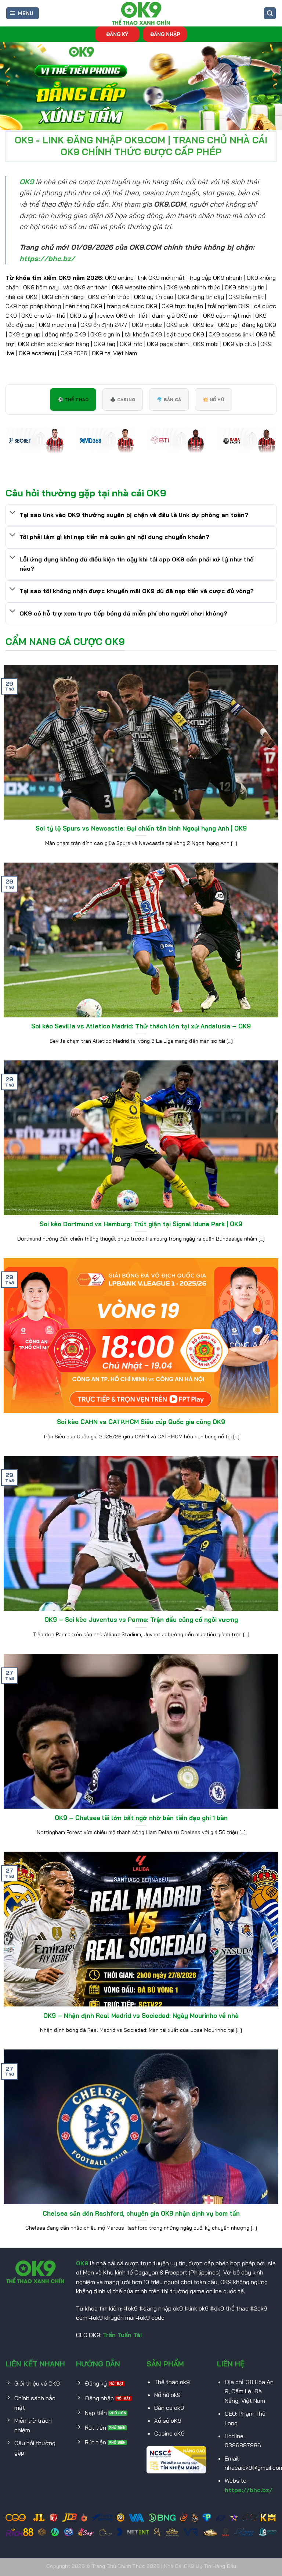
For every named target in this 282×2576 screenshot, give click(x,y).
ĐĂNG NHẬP (165, 34)
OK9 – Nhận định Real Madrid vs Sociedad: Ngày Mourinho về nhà (141, 2015)
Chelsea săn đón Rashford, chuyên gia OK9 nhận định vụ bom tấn (141, 2213)
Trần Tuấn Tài (122, 2335)
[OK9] (141, 13)
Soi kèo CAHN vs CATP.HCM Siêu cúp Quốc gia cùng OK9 (141, 1422)
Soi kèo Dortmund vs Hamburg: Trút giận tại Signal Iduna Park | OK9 (141, 1224)
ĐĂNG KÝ (117, 34)
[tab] (73, 399)
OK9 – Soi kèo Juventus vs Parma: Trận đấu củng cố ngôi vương (141, 1619)
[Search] (270, 13)
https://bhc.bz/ (249, 2490)
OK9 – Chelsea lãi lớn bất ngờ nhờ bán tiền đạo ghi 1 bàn (141, 1818)
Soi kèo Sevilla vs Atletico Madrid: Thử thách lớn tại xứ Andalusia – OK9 (141, 1026)
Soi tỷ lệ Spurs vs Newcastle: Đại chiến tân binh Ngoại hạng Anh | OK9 (141, 828)
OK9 (82, 2263)
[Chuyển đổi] (12, 513)
